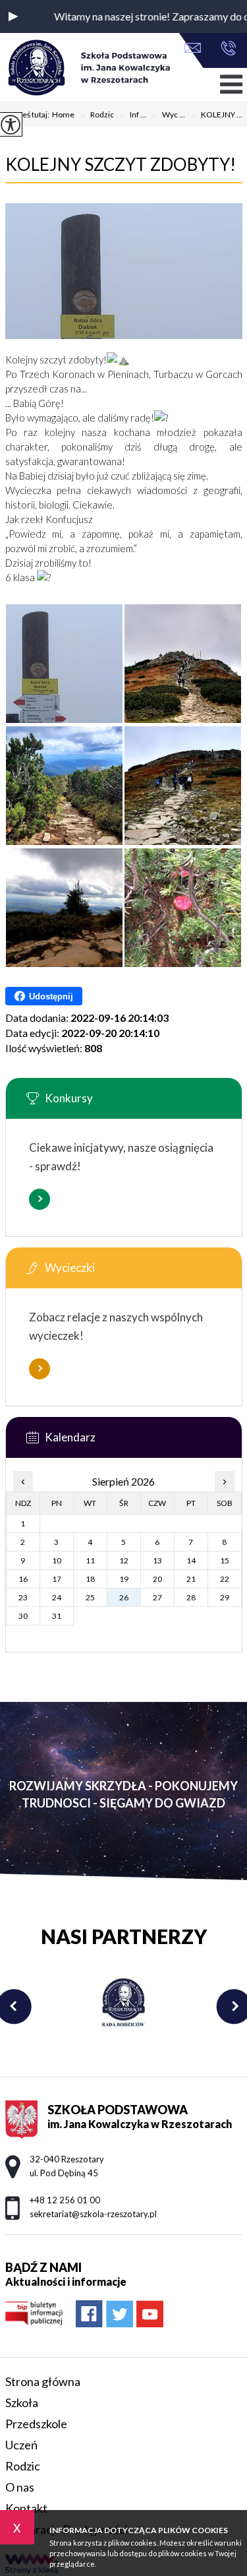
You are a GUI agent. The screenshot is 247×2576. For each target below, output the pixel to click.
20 (157, 1579)
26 (124, 1597)
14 (191, 1560)
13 (157, 1560)
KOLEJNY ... (216, 115)
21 (191, 1579)
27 (157, 1597)
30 (23, 1616)
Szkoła (22, 2403)
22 (225, 1579)
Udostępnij (51, 996)
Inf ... (133, 115)
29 (225, 1597)
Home (63, 115)
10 (57, 1560)
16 (23, 1579)
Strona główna (43, 2381)
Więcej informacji (40, 1199)
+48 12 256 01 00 (225, 49)
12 (124, 1560)
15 (225, 1560)
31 (57, 1616)
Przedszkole (36, 2424)
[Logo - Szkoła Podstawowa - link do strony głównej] (88, 69)
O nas (20, 2487)
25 (90, 1597)
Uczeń (21, 2445)
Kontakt (26, 2508)
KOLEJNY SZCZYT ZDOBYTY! (121, 164)
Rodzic (97, 115)
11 (90, 1560)
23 (23, 1597)
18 (90, 1579)
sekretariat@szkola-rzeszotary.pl (196, 49)
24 (57, 1597)
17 (57, 1579)
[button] (13, 16)
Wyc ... (168, 115)
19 (124, 1579)
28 (191, 1597)
